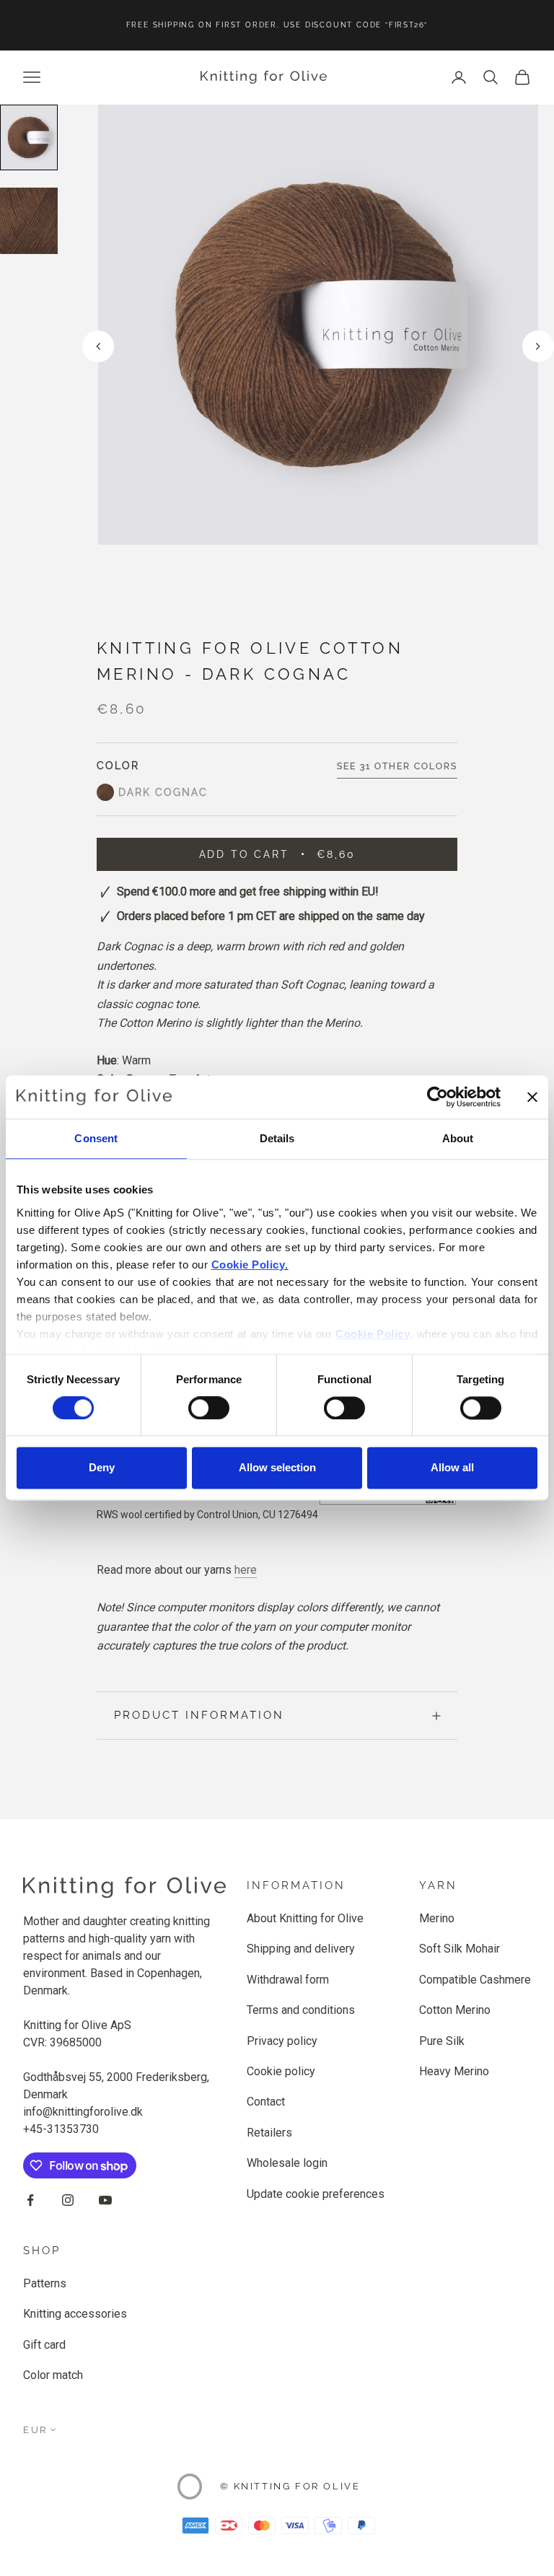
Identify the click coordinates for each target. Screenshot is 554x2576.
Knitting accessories (75, 2314)
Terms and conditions (301, 2010)
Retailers (269, 2133)
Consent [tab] (96, 1138)
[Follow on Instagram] (68, 2200)
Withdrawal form (288, 1980)
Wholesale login (287, 2163)
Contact (266, 2102)
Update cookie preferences (316, 2194)
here (246, 1570)
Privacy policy (282, 2041)
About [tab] (458, 1138)
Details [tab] (277, 1138)
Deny (102, 1468)
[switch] (209, 1408)
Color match (53, 2375)
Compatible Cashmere (475, 1980)
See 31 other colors (397, 766)
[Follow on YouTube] (105, 2200)
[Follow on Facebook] (30, 2200)
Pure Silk (442, 2041)
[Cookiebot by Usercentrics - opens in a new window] (438, 1097)
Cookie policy (281, 2071)
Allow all (452, 1468)
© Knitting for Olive (290, 2486)
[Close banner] (532, 1097)
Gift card (44, 2345)
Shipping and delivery (301, 1949)
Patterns (45, 2283)
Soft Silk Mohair (460, 1949)
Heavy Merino (454, 2071)
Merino (437, 1918)
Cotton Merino (455, 2010)
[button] (538, 346)
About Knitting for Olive (305, 1918)
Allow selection (277, 1468)
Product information (199, 1715)
